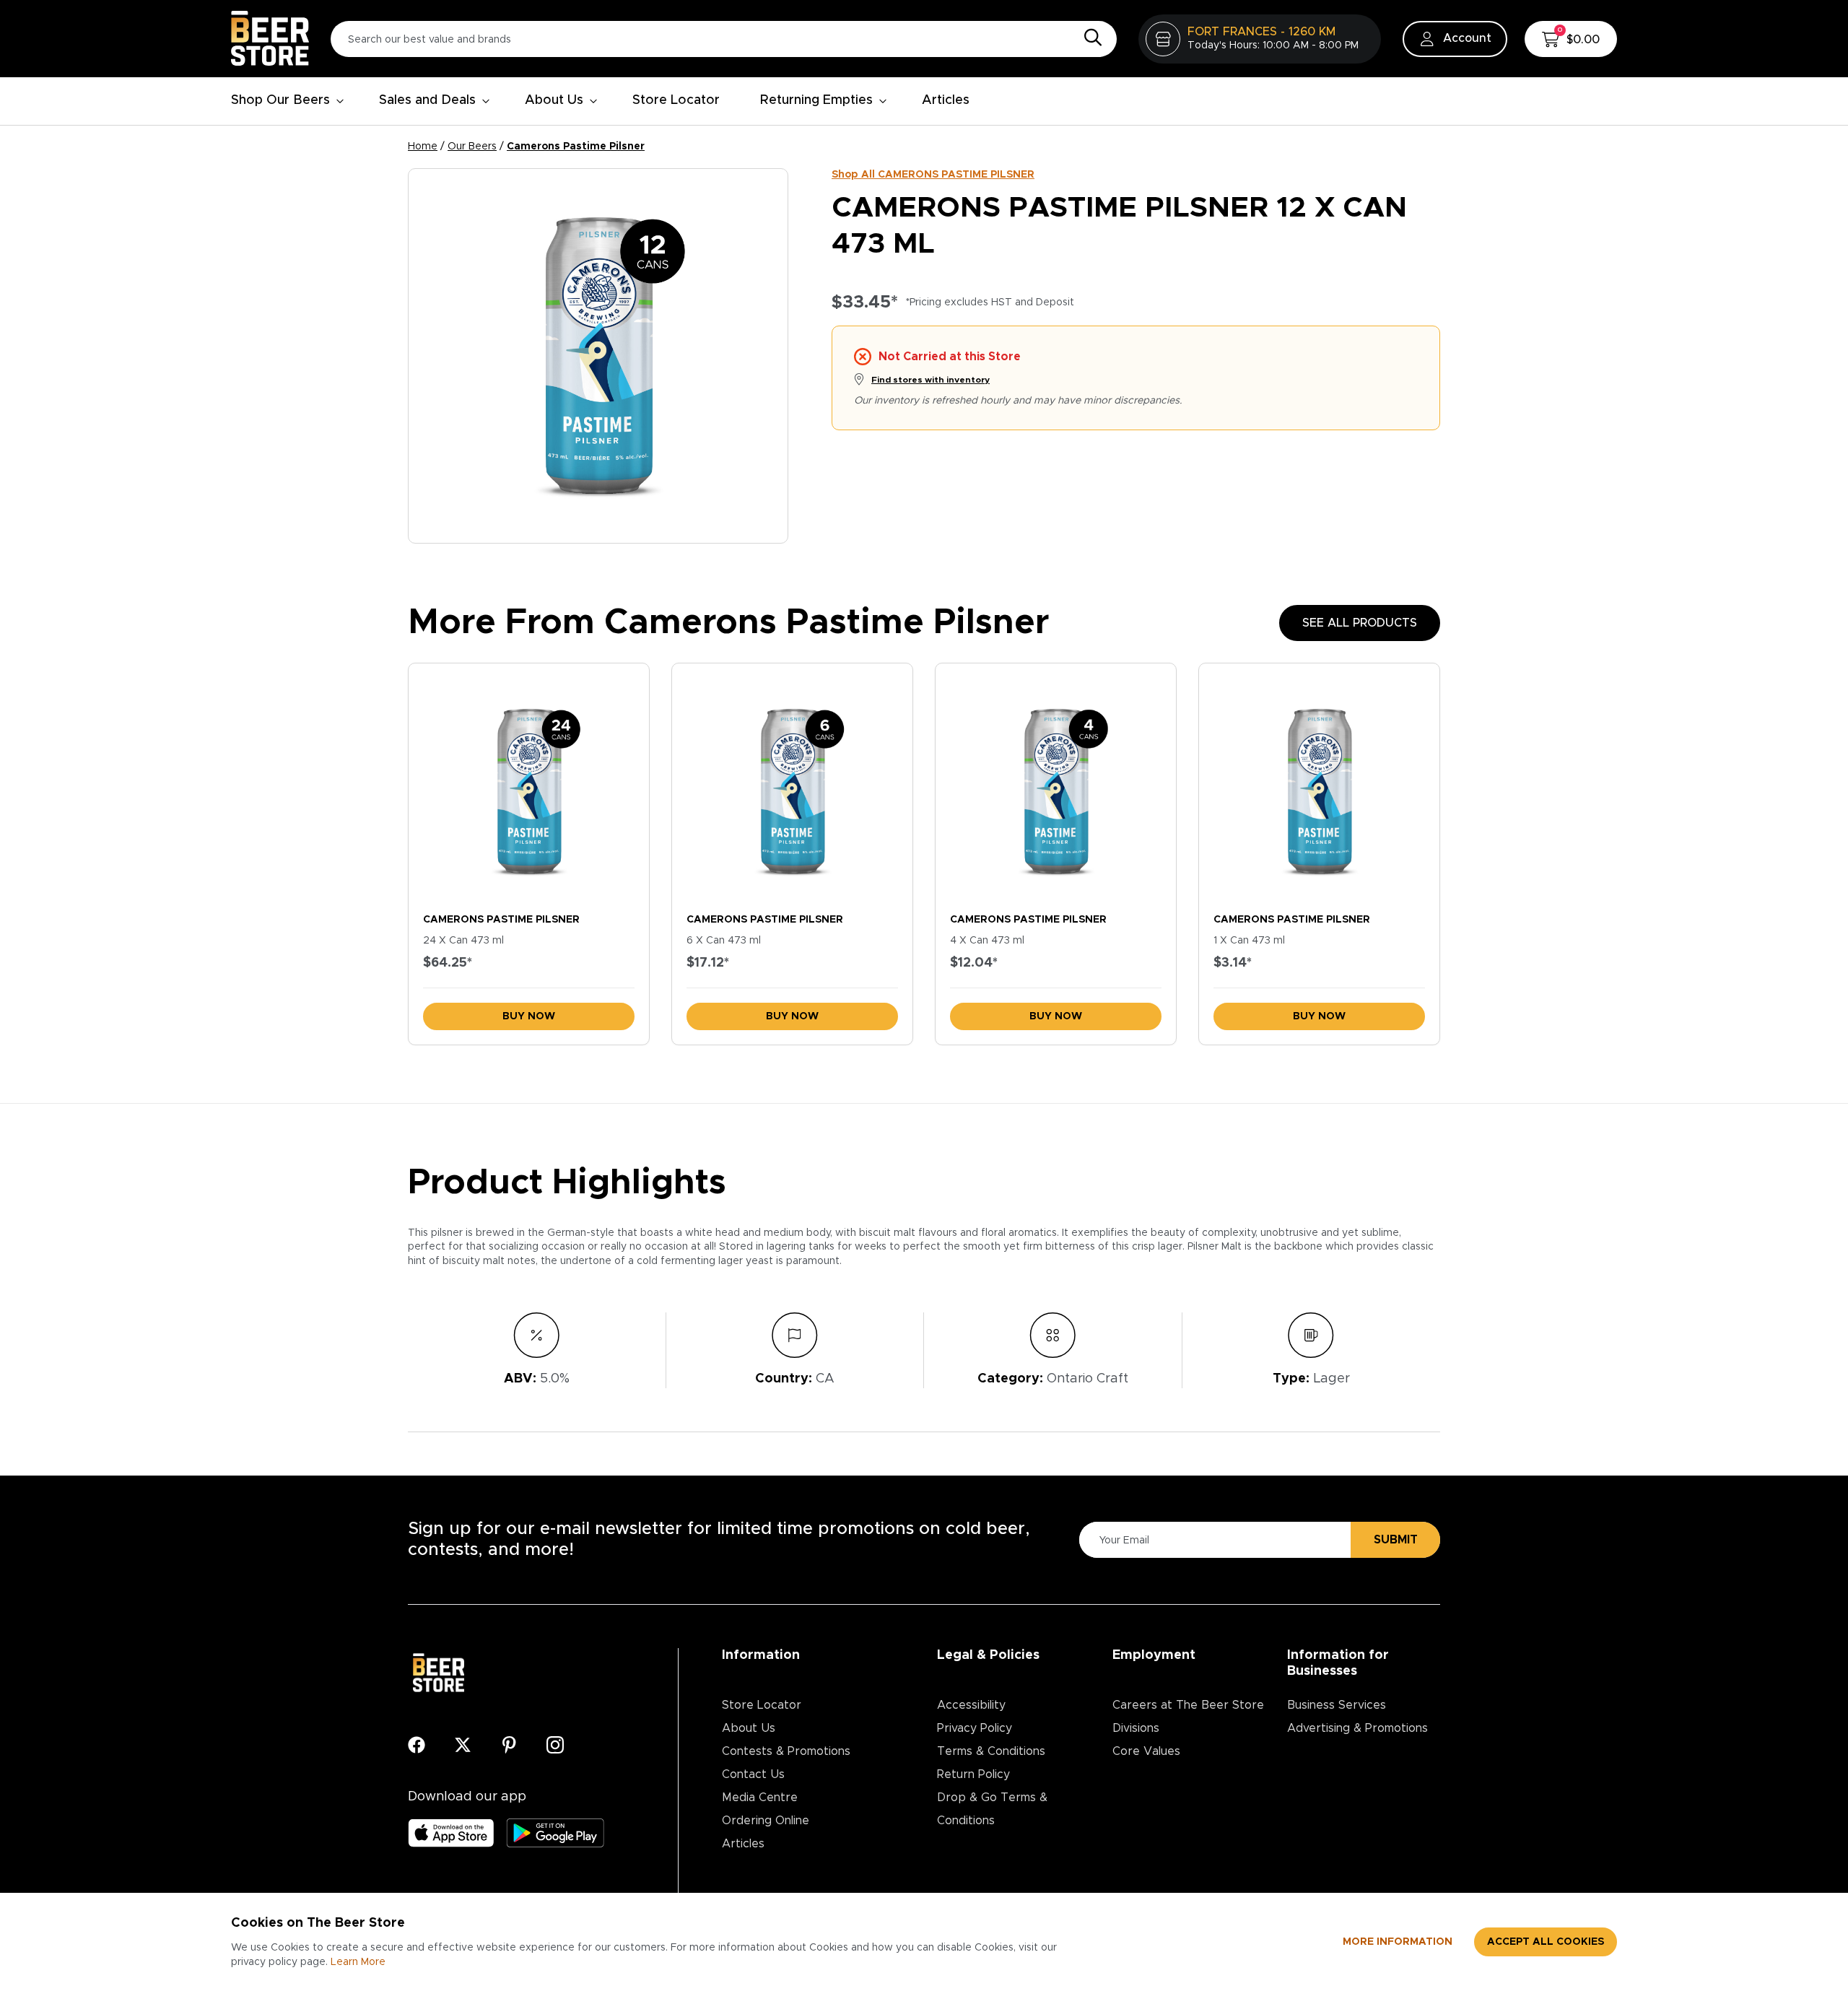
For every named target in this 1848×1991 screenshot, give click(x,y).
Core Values (1146, 1751)
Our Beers (472, 147)
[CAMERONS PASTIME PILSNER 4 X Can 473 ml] (1056, 784)
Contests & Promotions (786, 1751)
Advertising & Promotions (1357, 1728)
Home (423, 147)
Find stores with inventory (930, 380)
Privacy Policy (975, 1728)
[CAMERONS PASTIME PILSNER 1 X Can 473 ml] (1319, 784)
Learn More (358, 1962)
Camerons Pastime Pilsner (576, 147)
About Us (554, 100)
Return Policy (973, 1774)
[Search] (1089, 38)
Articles (946, 100)
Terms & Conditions (991, 1751)
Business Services (1337, 1705)
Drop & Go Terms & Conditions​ (992, 1809)
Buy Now (529, 1016)
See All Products (1360, 623)
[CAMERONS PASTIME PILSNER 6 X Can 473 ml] (792, 784)
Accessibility (971, 1705)
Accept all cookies (1546, 1942)
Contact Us (753, 1774)
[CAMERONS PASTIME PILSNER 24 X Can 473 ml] (529, 784)
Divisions (1136, 1728)
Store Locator (676, 100)
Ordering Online (766, 1821)
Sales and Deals (427, 100)
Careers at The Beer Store (1188, 1705)
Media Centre (760, 1798)
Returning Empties (816, 100)
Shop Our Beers (280, 100)
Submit (1396, 1540)
